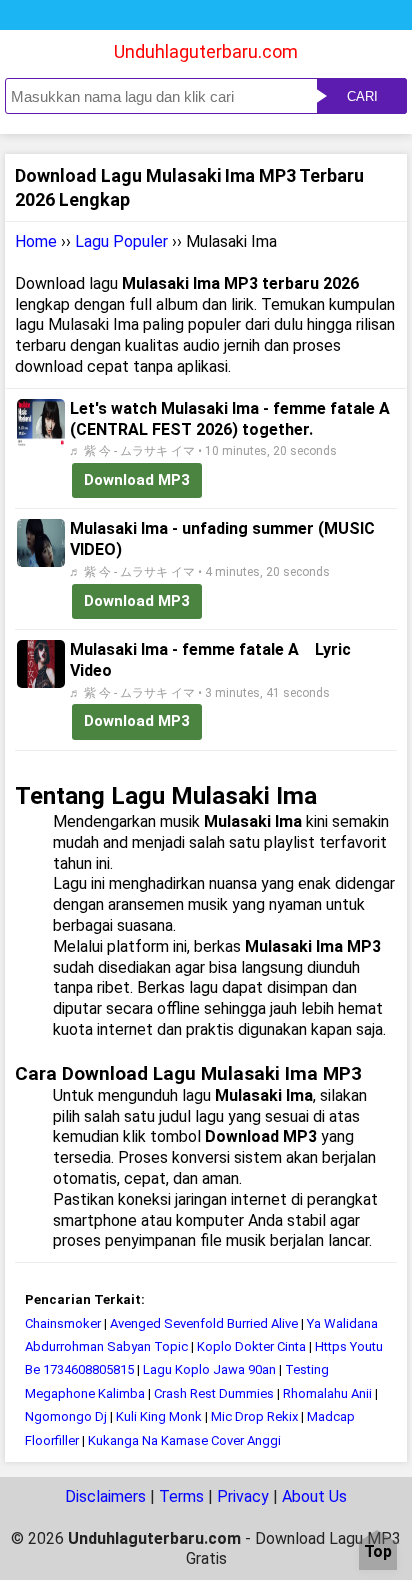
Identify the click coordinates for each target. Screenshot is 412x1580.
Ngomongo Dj (66, 1416)
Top (378, 1552)
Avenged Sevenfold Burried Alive (204, 1323)
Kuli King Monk (160, 1416)
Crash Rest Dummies (214, 1393)
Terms (181, 1496)
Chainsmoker (63, 1323)
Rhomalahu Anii (327, 1393)
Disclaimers (105, 1496)
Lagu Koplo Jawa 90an (209, 1369)
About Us (314, 1496)
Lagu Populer (121, 241)
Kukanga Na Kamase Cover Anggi (184, 1440)
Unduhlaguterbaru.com (206, 51)
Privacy (243, 1496)
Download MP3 (137, 480)
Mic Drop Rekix (254, 1416)
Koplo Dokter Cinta (251, 1346)
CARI (362, 96)
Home (36, 241)
